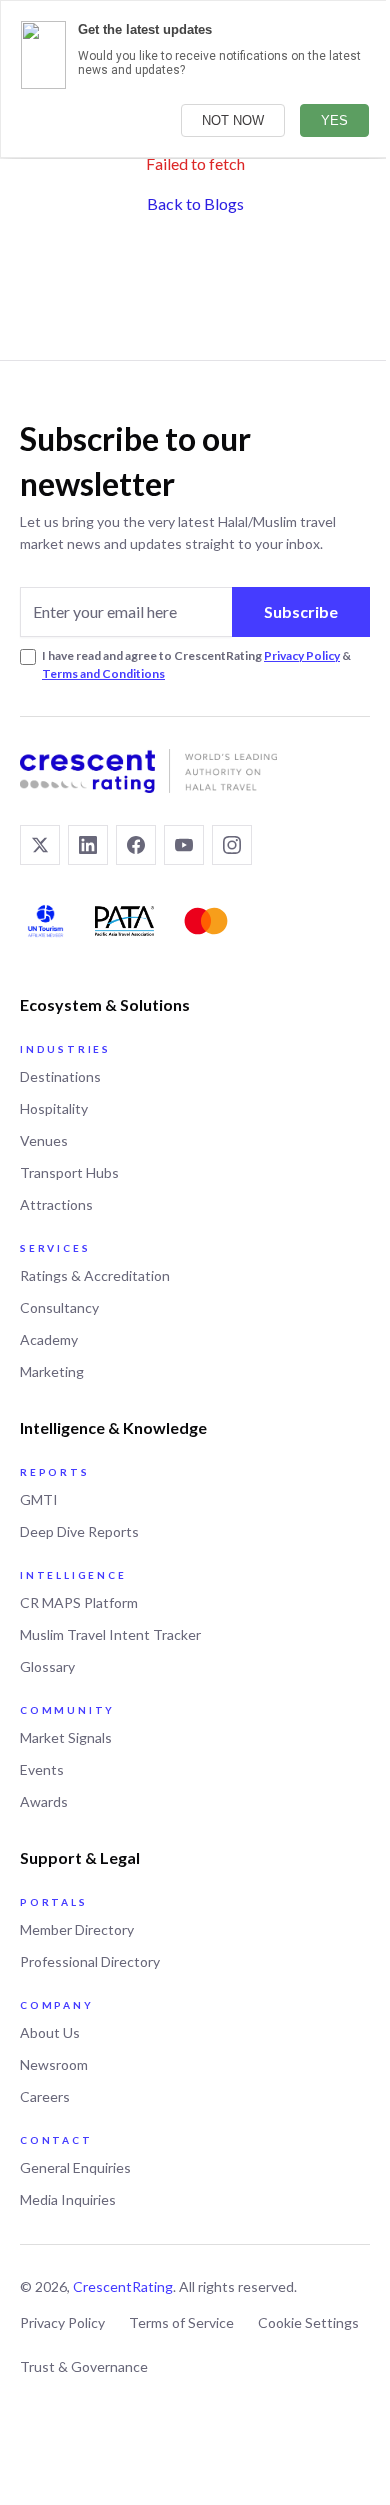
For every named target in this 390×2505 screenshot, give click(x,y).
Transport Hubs (69, 1172)
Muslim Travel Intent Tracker (110, 1634)
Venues (44, 1140)
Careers (45, 2096)
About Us (50, 2032)
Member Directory (77, 1929)
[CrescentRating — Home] (195, 771)
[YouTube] (184, 845)
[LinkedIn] (88, 845)
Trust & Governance (84, 2366)
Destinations (60, 1076)
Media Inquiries (68, 2199)
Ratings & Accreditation (95, 1275)
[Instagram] (232, 845)
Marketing (52, 1371)
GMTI (39, 1499)
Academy (49, 1339)
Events (42, 1769)
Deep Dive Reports (79, 1531)
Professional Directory (90, 1961)
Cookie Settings (308, 2322)
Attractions (56, 1204)
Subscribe (301, 611)
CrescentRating (123, 2286)
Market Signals (66, 1737)
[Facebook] (136, 845)
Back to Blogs (195, 203)
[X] (40, 845)
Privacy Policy (302, 655)
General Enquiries (75, 2167)
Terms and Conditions (103, 673)
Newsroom (54, 2064)
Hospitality (54, 1108)
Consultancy (59, 1307)
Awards (44, 1801)
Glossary (47, 1666)
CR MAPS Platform (79, 1602)
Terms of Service (181, 2322)
